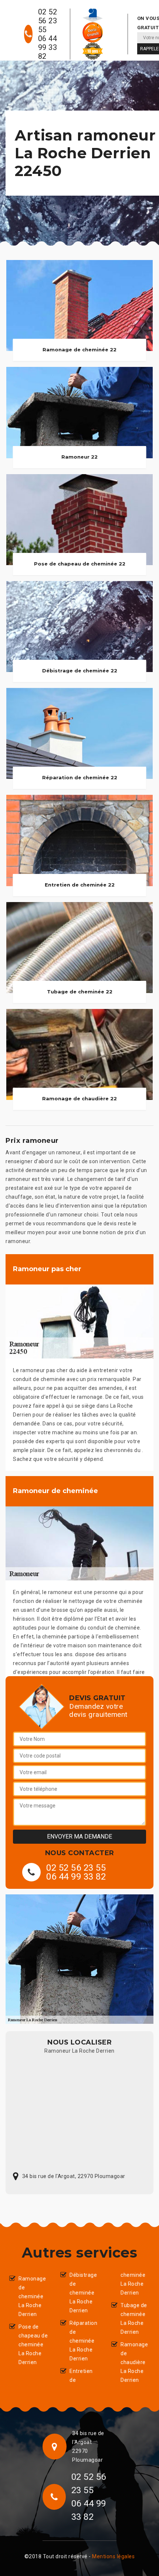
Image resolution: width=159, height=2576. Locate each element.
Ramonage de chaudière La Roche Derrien (134, 2362)
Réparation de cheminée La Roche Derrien (83, 2341)
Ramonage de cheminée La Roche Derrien (32, 2296)
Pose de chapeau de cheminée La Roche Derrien (33, 2344)
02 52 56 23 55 (48, 21)
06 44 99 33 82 (48, 47)
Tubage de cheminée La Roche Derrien (134, 2319)
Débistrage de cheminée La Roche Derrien (83, 2293)
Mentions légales (113, 2556)
